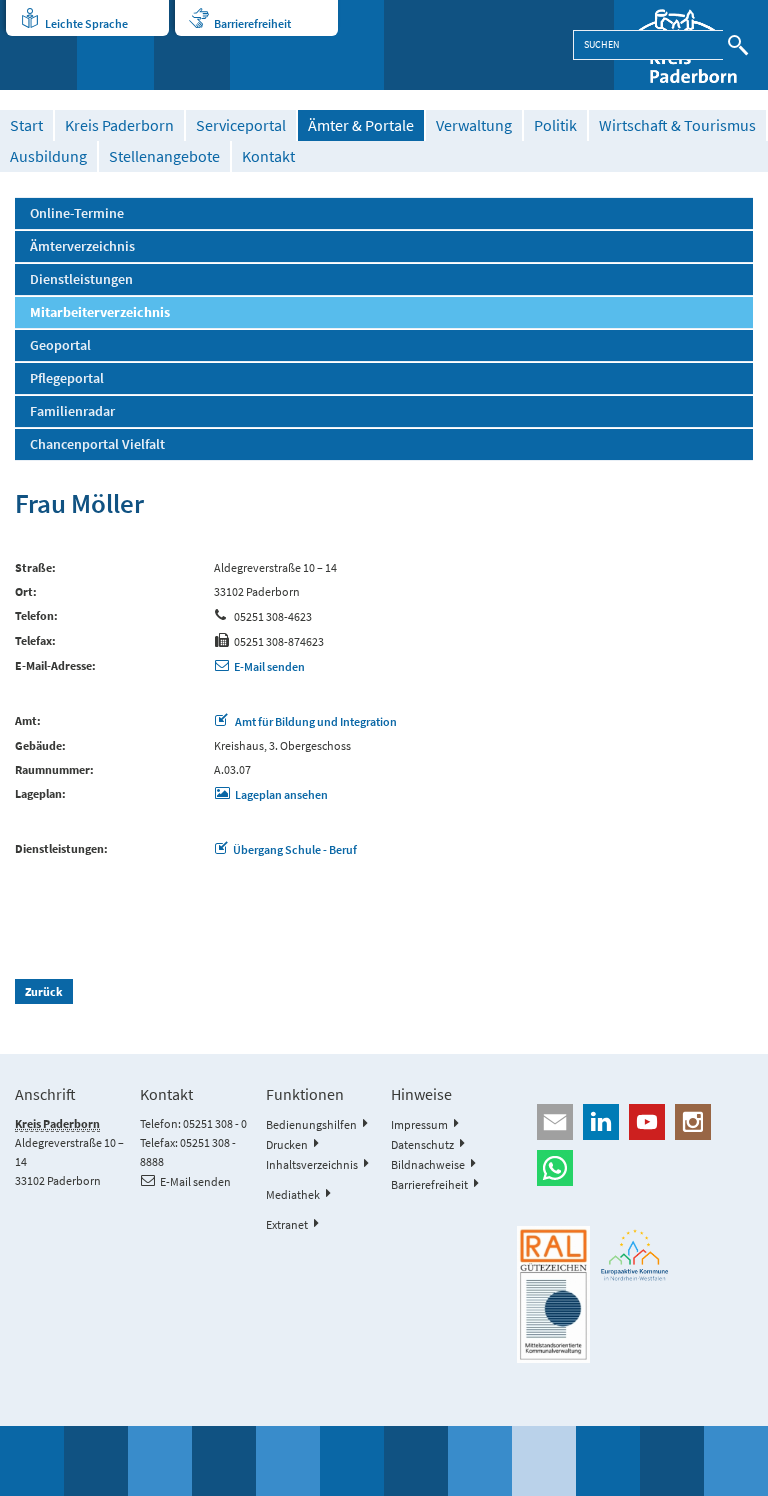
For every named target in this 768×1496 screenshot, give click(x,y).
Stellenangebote (164, 156)
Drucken (287, 1144)
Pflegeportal (67, 378)
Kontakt (268, 156)
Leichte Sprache (86, 23)
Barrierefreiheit (252, 23)
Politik (555, 125)
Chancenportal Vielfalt (97, 444)
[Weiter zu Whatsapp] (634, 1168)
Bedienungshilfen (311, 1124)
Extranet (287, 1224)
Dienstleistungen (81, 279)
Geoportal (60, 345)
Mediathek (293, 1194)
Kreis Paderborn (119, 125)
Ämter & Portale (361, 125)
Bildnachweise (428, 1164)
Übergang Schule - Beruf (295, 849)
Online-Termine (77, 213)
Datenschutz (422, 1144)
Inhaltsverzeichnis (312, 1164)
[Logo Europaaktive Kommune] (635, 1255)
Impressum (419, 1124)
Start (26, 125)
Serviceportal (241, 125)
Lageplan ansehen (281, 794)
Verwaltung (474, 125)
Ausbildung (48, 156)
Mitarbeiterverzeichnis (100, 312)
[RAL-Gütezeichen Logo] (553, 1295)
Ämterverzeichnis (82, 246)
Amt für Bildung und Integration (315, 721)
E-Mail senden (269, 666)
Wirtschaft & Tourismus (677, 125)
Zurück (44, 991)
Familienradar (72, 411)
